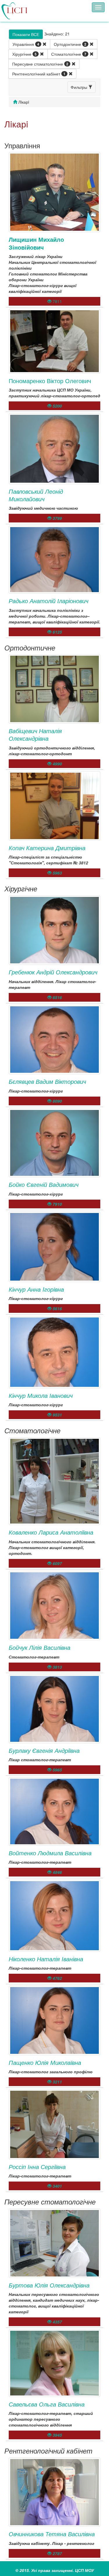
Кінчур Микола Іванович (41, 1395)
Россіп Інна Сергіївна (37, 2167)
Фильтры (79, 87)
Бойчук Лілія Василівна (40, 1647)
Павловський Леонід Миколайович (36, 495)
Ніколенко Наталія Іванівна (46, 1959)
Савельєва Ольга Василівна (47, 2404)
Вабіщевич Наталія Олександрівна (35, 734)
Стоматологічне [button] (69, 54)
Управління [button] (26, 44)
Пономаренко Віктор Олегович (50, 381)
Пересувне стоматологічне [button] (40, 64)
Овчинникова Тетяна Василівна (52, 2534)
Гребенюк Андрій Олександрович (53, 972)
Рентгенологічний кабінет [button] (39, 74)
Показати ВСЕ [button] (26, 34)
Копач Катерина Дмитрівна (47, 848)
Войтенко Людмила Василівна (50, 1853)
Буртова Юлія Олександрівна (49, 2285)
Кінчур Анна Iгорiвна (36, 1289)
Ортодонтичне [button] (70, 44)
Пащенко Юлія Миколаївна (45, 2062)
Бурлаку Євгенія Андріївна (44, 1750)
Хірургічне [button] (24, 54)
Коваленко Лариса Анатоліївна (51, 1532)
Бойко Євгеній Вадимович (44, 1184)
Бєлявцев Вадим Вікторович (47, 1081)
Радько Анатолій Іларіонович (49, 601)
